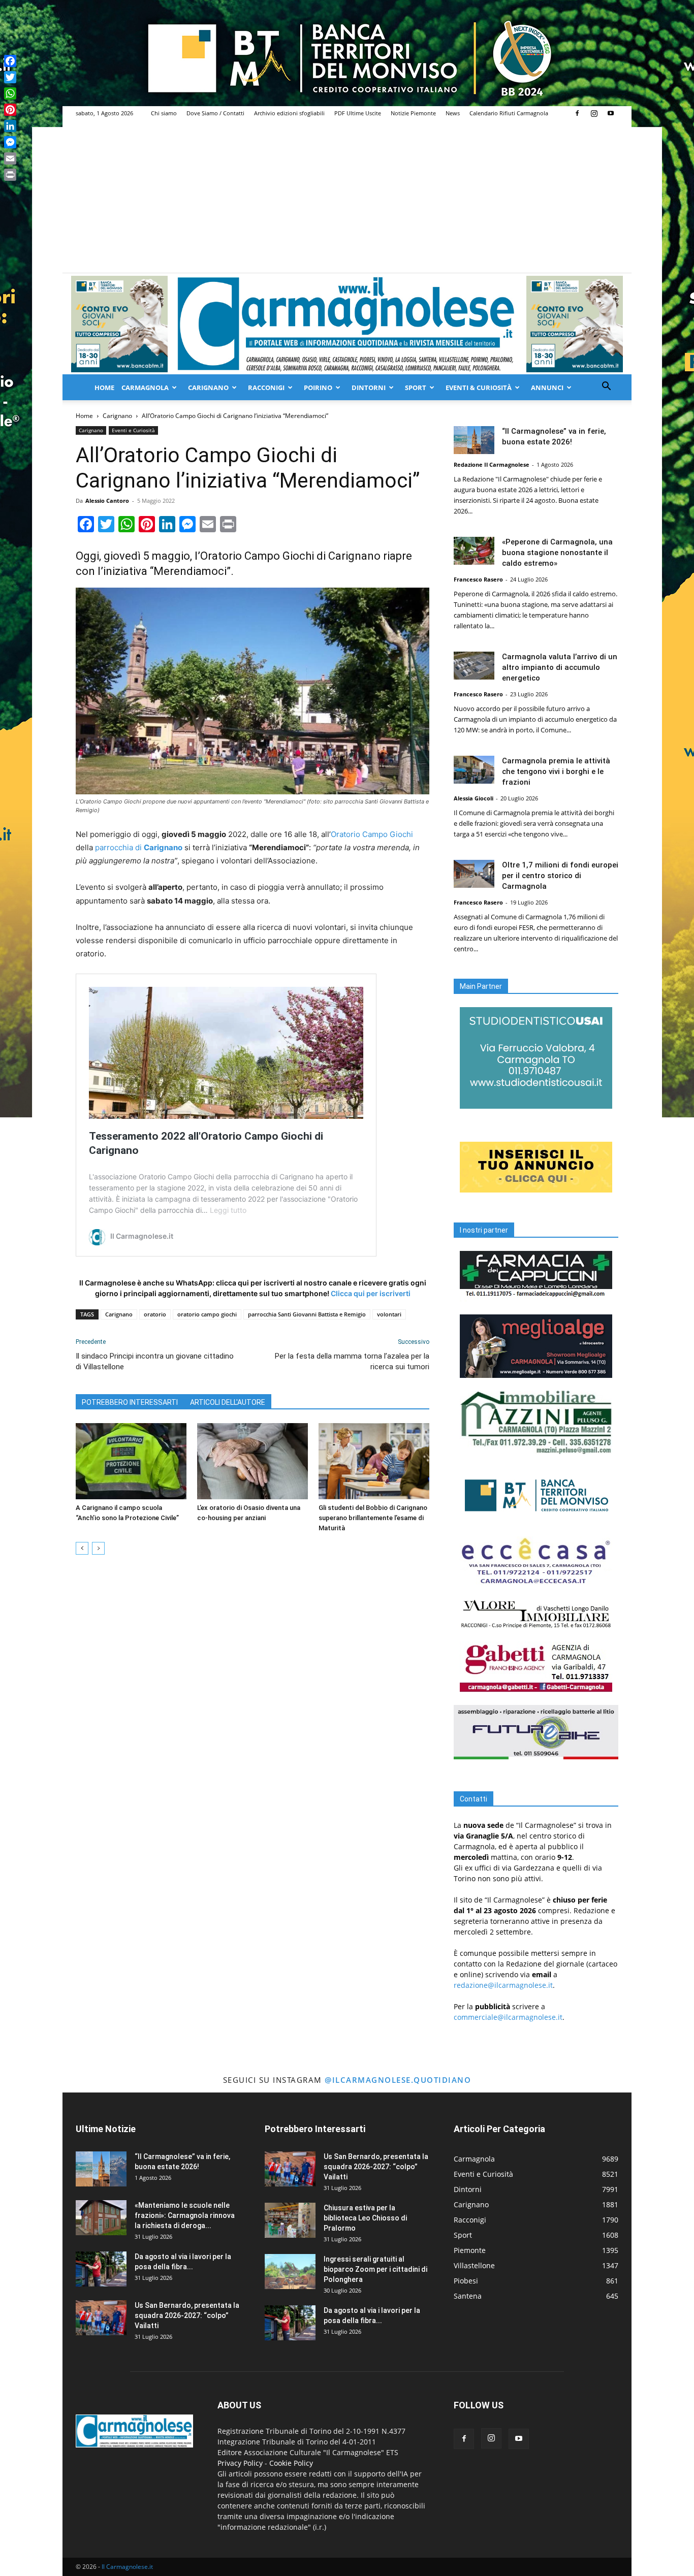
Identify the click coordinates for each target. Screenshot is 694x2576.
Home (104, 388)
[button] (606, 387)
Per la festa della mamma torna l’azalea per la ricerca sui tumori (352, 1361)
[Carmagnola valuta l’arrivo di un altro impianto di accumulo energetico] (474, 666)
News (453, 113)
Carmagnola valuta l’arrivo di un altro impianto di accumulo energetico (560, 667)
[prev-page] (82, 1548)
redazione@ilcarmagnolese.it (503, 1985)
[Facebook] (577, 113)
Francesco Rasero (478, 579)
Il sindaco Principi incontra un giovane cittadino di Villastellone (155, 1361)
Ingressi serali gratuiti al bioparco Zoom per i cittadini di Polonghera (375, 2269)
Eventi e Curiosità (133, 430)
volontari (389, 1314)
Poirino (318, 388)
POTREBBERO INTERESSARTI (130, 1402)
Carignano (208, 388)
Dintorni (369, 388)
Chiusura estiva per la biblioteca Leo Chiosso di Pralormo (365, 2218)
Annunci (547, 388)
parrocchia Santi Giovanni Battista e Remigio (307, 1314)
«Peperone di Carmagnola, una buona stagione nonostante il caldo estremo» (557, 553)
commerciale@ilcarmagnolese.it (508, 2017)
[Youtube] (611, 113)
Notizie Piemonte (413, 113)
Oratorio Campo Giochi (372, 834)
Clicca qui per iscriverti (371, 1293)
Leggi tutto (228, 1210)
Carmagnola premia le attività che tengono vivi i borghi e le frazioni (556, 771)
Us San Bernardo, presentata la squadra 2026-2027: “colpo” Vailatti (187, 2315)
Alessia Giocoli (474, 798)
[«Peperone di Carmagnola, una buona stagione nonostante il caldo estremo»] (474, 551)
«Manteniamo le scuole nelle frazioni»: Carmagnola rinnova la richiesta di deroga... (185, 2215)
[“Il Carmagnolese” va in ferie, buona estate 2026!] (474, 440)
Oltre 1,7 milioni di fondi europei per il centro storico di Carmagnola (560, 876)
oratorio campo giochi (207, 1314)
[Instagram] (594, 113)
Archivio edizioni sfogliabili (289, 113)
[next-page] (98, 1548)
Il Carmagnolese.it (127, 2567)
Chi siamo (164, 113)
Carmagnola (145, 388)
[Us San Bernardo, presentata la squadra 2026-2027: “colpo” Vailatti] (101, 2318)
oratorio (155, 1314)
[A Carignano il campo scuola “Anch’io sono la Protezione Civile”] (131, 1461)
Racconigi (266, 388)
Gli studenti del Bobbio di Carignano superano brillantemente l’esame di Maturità (373, 1518)
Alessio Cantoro (107, 501)
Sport (416, 388)
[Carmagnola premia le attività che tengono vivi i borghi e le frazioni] (474, 770)
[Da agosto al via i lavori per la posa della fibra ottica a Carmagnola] (101, 2269)
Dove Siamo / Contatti (215, 113)
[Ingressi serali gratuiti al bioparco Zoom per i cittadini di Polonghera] (290, 2272)
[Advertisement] (347, 197)
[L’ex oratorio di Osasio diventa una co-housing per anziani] (253, 1461)
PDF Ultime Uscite (358, 113)
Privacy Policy (240, 2463)
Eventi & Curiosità (479, 388)
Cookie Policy (291, 2463)
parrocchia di (139, 847)
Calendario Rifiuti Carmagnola (509, 113)
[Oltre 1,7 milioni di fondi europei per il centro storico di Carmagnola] (474, 874)
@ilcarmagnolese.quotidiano (398, 2080)
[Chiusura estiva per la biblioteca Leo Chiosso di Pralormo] (290, 2220)
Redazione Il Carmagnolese (492, 464)
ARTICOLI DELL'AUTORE (228, 1402)
